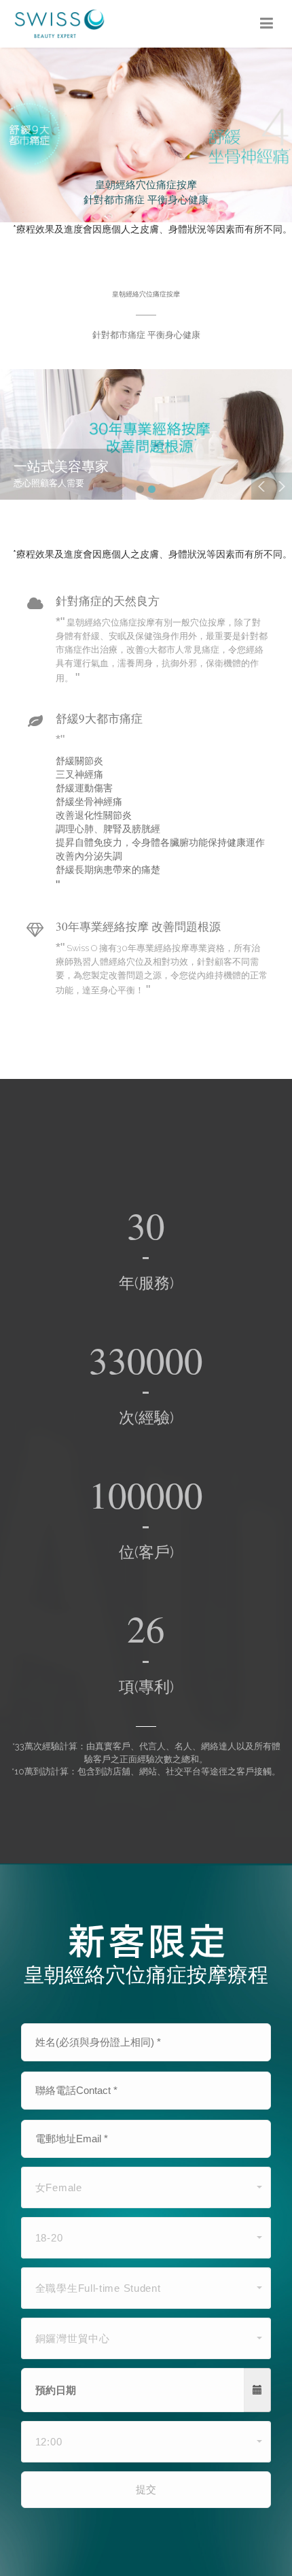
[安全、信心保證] (146, 434)
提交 (146, 2489)
